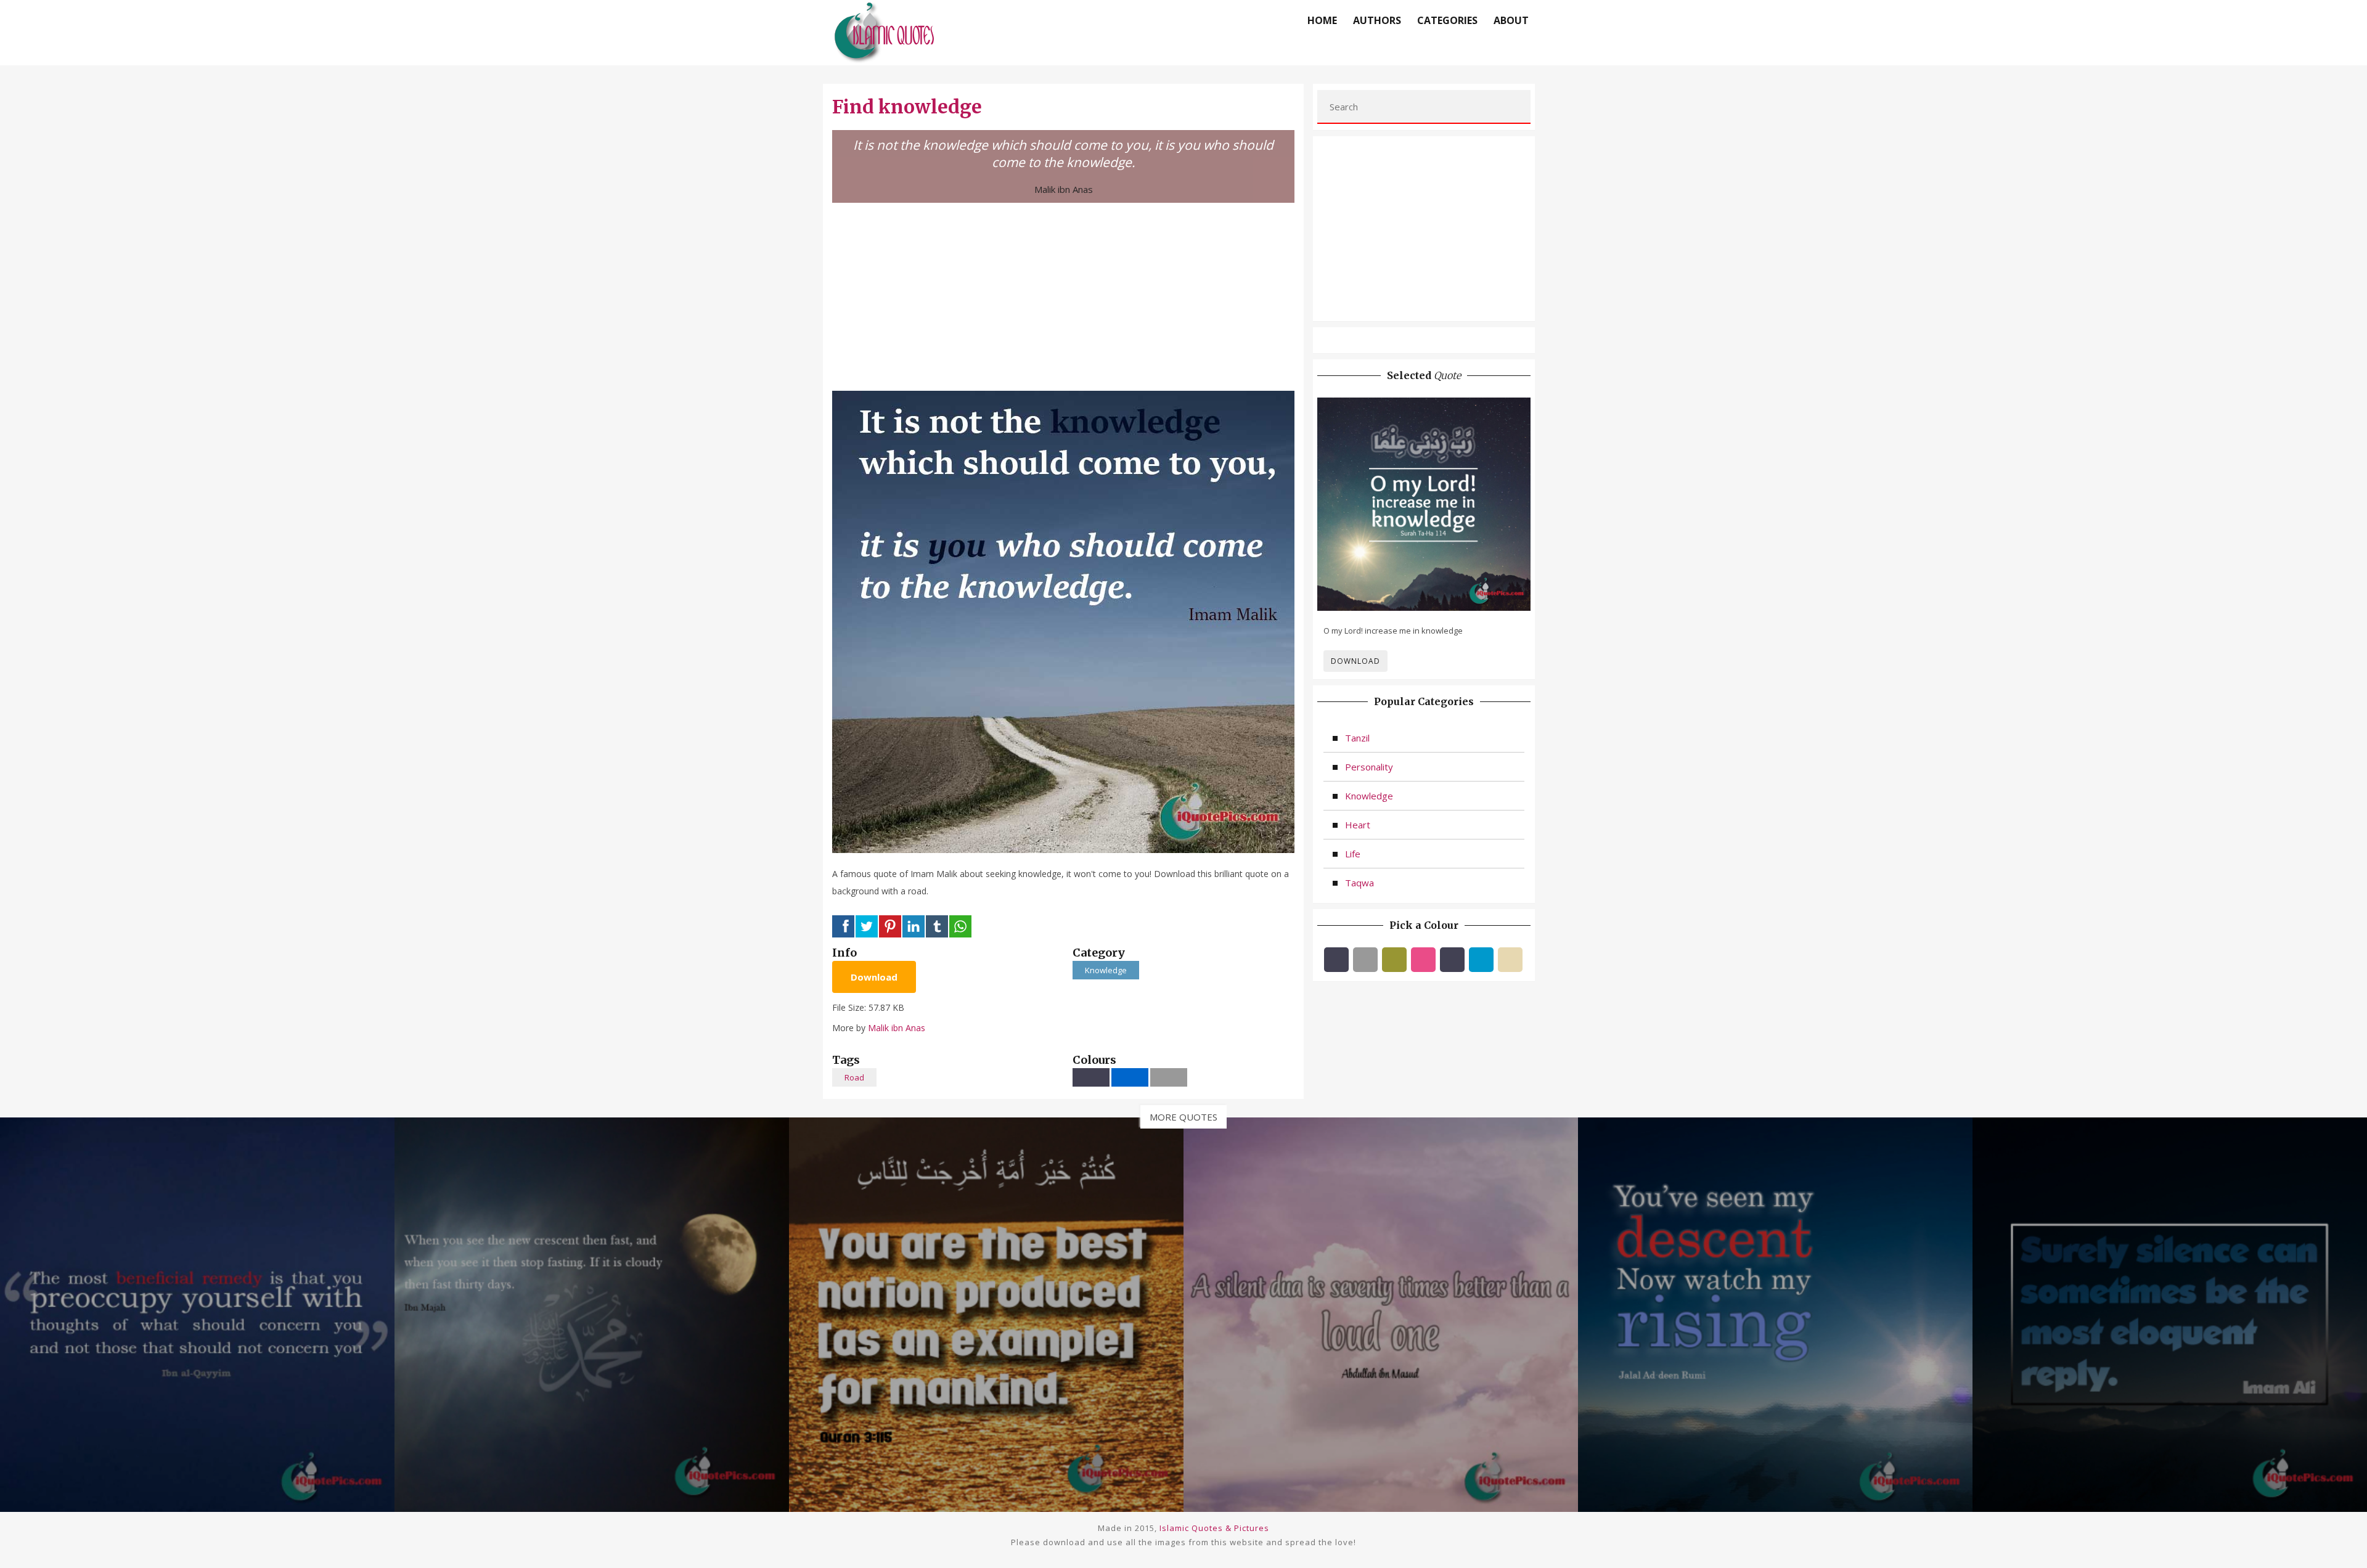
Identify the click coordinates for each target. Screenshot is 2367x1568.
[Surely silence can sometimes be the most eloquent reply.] (2170, 1313)
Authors (1377, 20)
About (1511, 20)
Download (874, 977)
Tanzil (1357, 738)
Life (1353, 854)
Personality (1369, 767)
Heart (1358, 825)
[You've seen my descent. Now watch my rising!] (1775, 1313)
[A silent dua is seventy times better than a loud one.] (1381, 1313)
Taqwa (1359, 883)
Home (1322, 20)
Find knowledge (907, 107)
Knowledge (1106, 970)
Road (854, 1077)
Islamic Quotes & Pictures (1214, 1528)
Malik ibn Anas (1064, 189)
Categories (1447, 20)
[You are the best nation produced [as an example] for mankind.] (986, 1313)
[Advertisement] (1063, 295)
